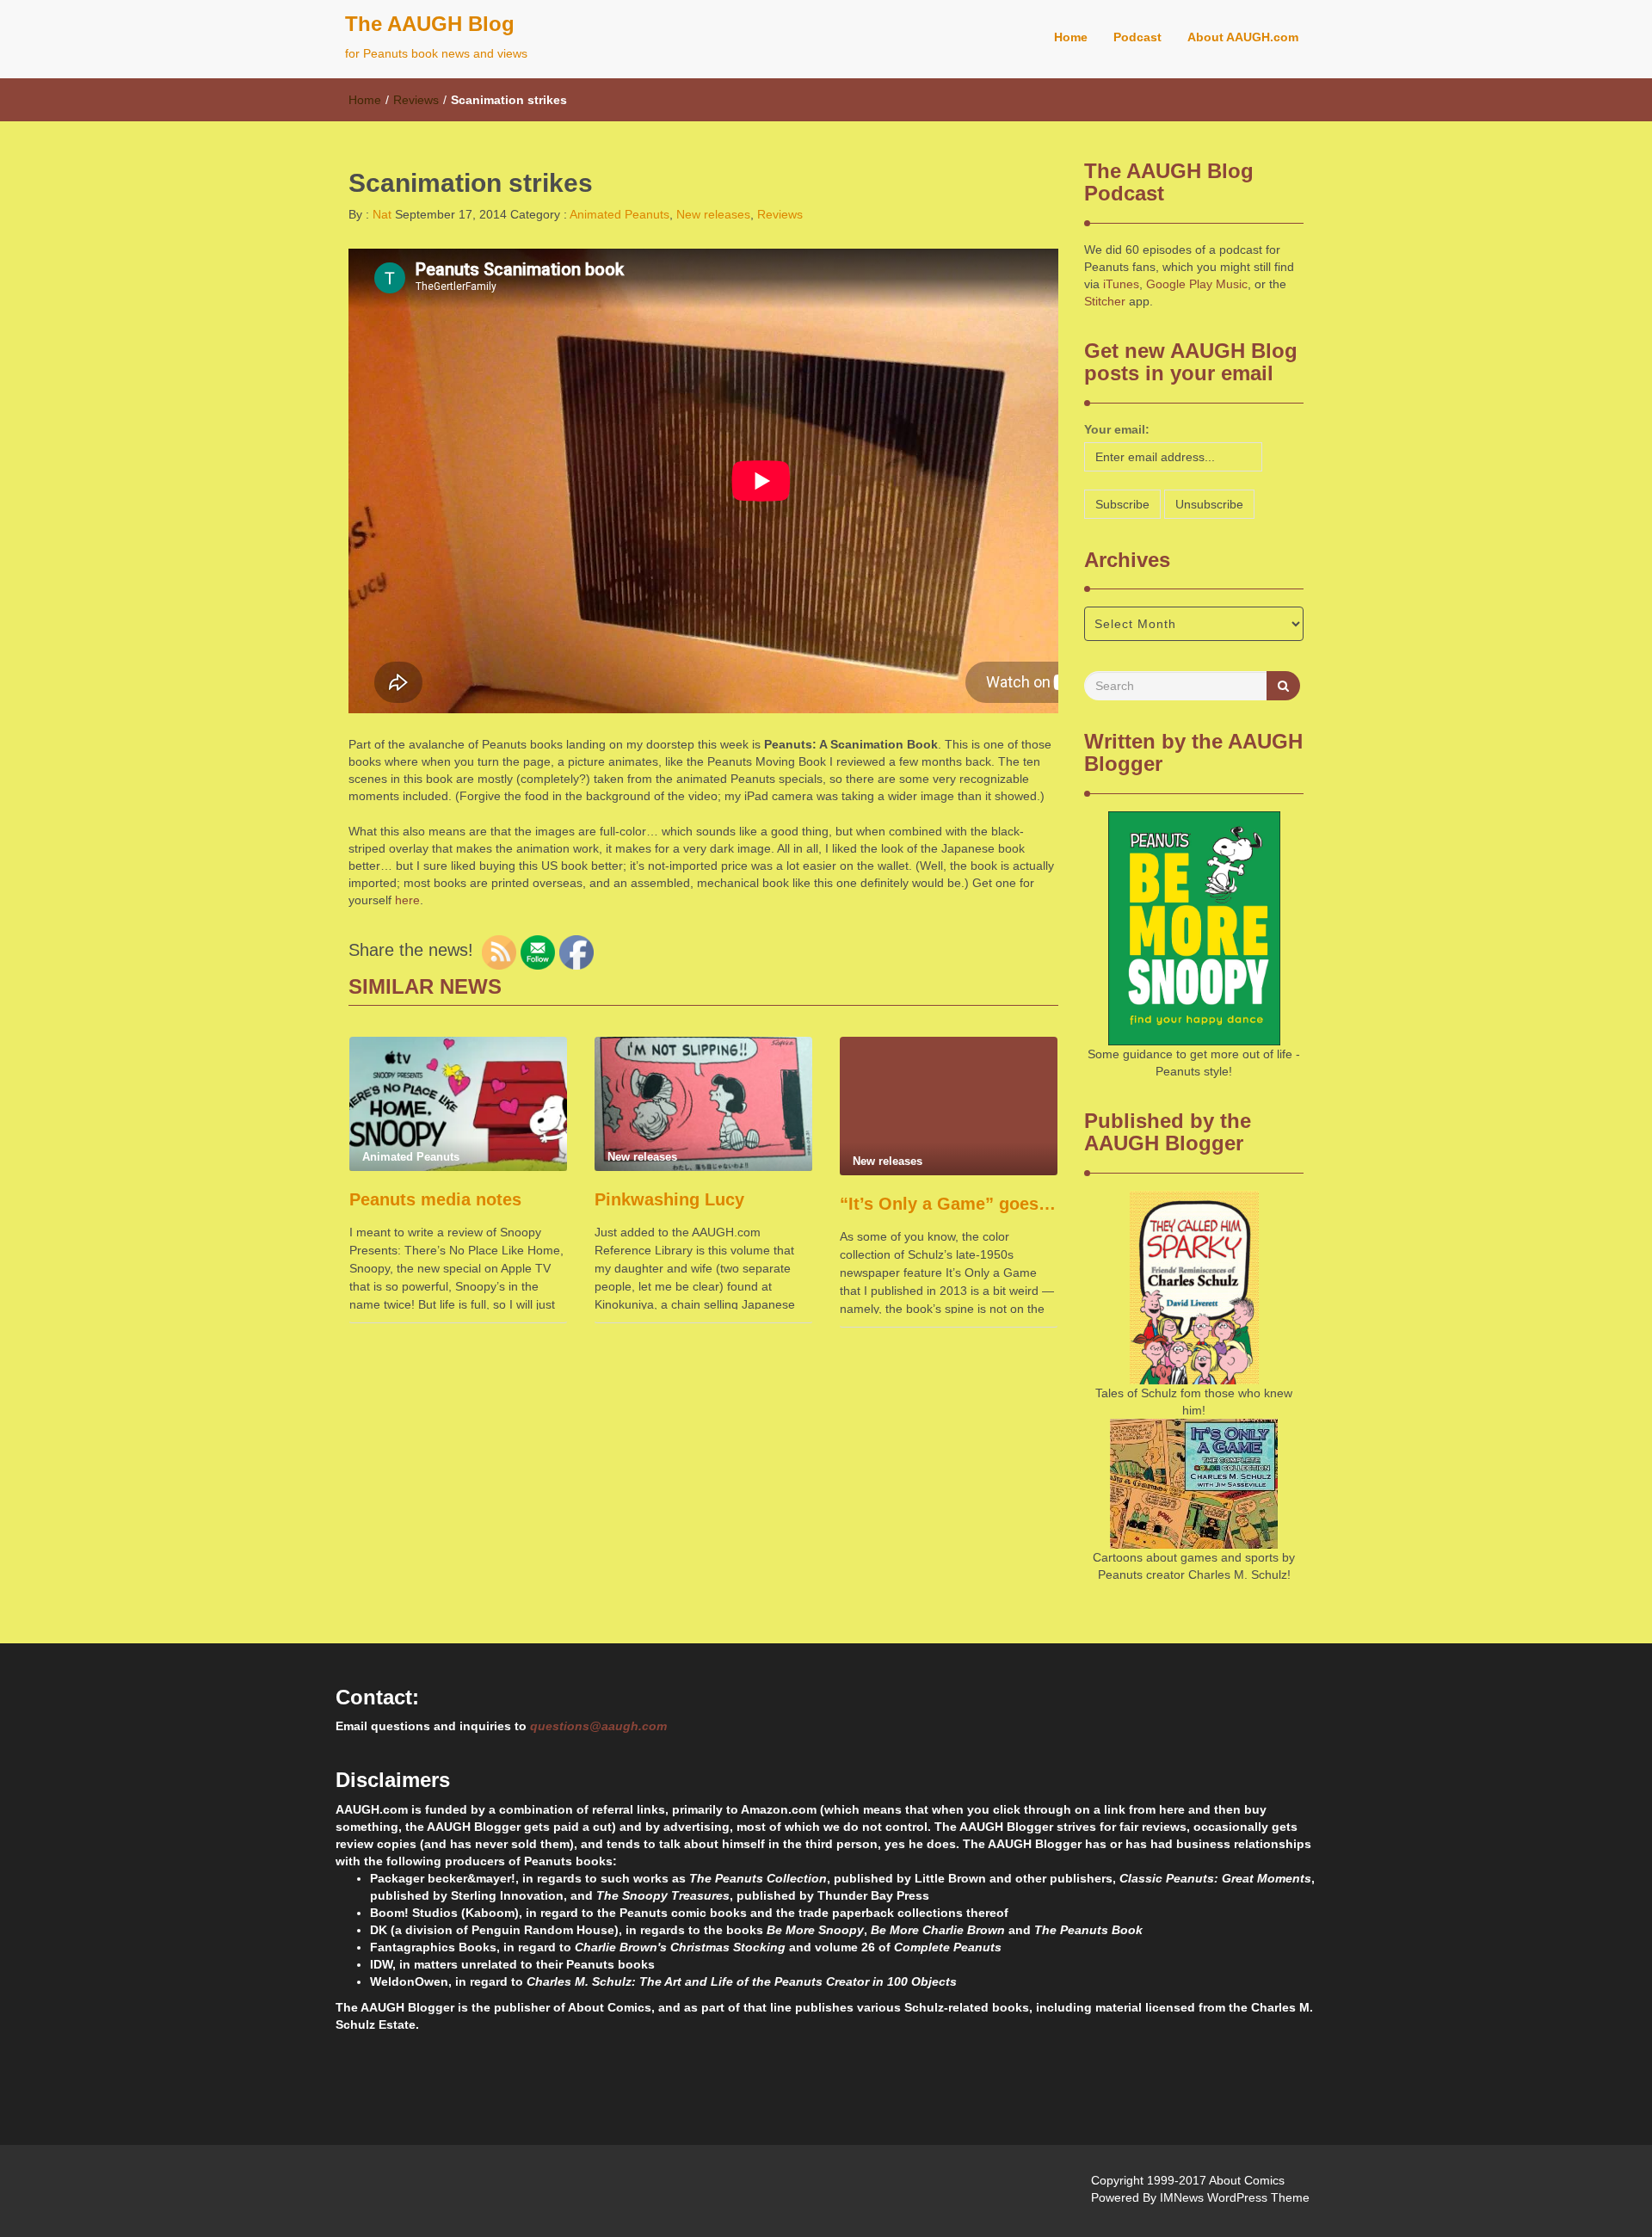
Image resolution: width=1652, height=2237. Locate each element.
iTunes (1121, 284)
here (407, 900)
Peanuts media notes (435, 1199)
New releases (713, 214)
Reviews (416, 100)
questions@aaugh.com (598, 1726)
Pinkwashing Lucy (669, 1199)
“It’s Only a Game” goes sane (949, 1204)
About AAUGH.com (1243, 37)
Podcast (1137, 37)
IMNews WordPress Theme (1235, 2197)
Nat (380, 214)
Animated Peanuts (619, 214)
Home (1071, 37)
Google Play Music (1197, 284)
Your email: (1117, 429)
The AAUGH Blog (430, 24)
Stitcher (1105, 301)
